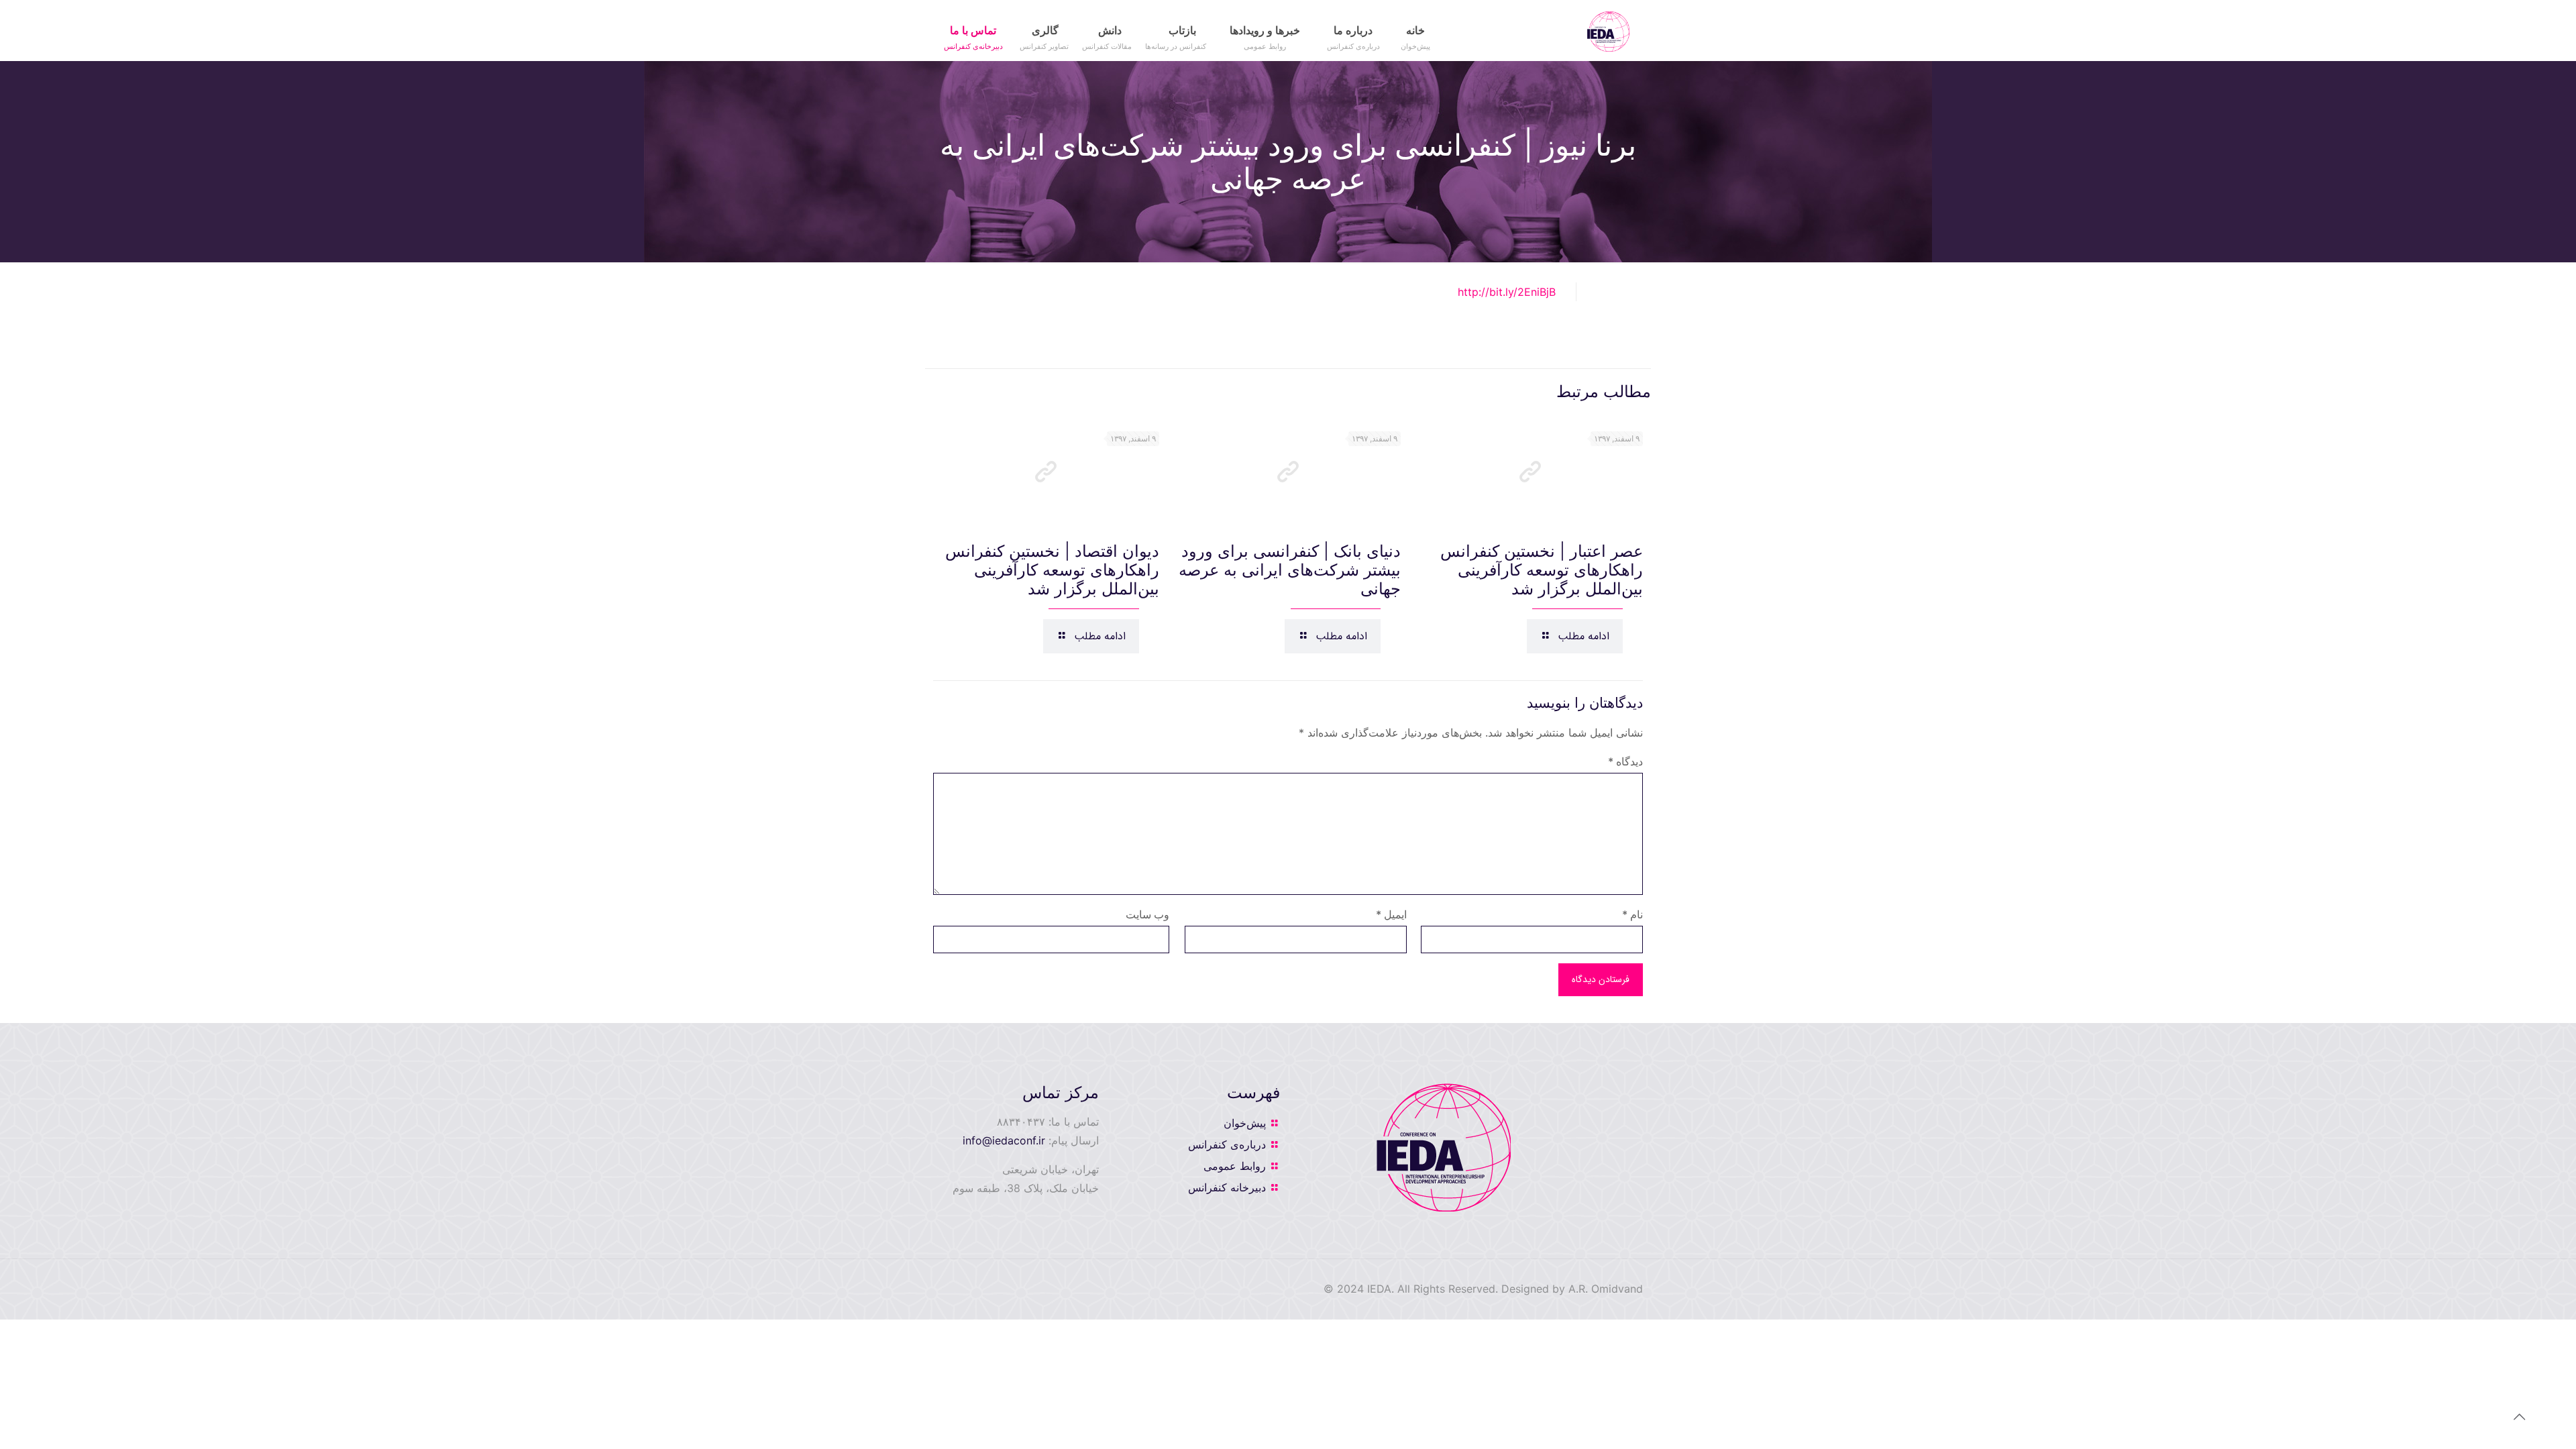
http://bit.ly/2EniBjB (1507, 292)
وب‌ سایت (1147, 914)
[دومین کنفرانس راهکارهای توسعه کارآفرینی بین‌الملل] (1608, 30)
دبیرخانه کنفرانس (1227, 1187)
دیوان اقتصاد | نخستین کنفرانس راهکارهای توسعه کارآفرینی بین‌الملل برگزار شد (1052, 570)
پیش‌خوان (1245, 1123)
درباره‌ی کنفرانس (1227, 1144)
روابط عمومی (1235, 1166)
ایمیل (1391, 914)
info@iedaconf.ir (1004, 1140)
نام (1632, 914)
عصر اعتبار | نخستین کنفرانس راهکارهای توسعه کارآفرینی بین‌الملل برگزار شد (1542, 570)
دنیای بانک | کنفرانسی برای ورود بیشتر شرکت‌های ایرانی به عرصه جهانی (1290, 570)
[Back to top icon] (2512, 1421)
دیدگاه (1625, 761)
